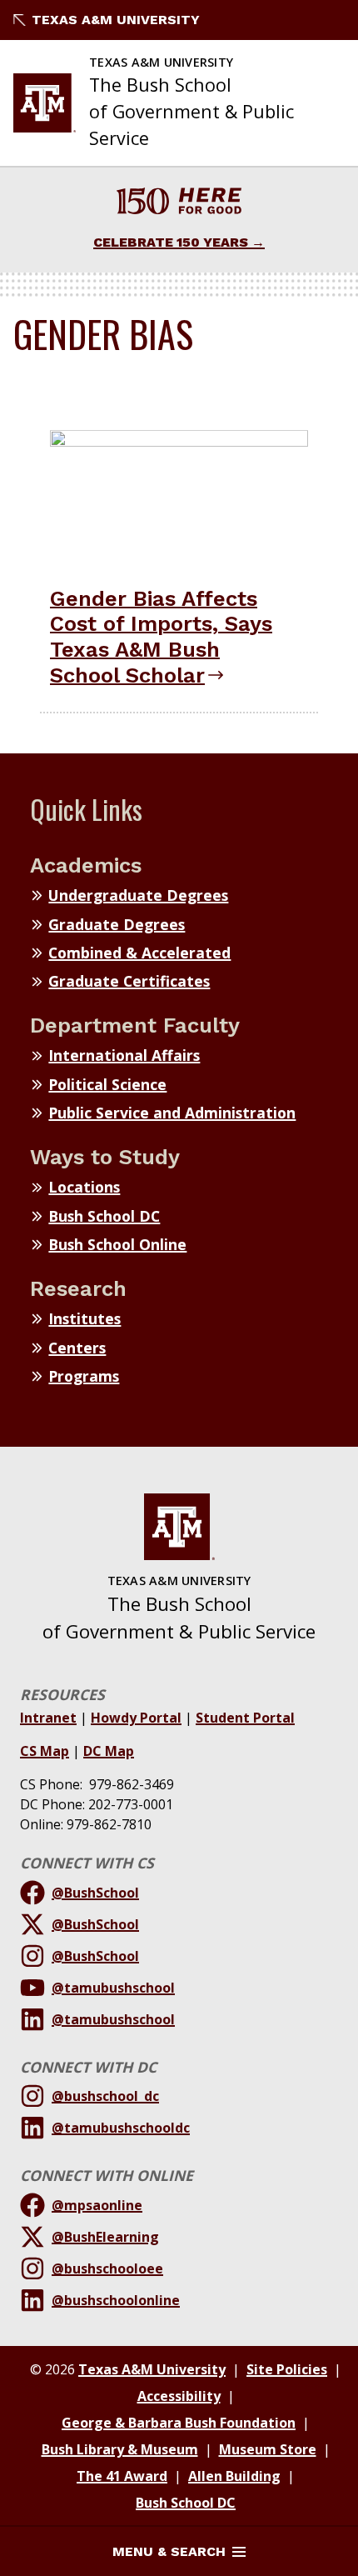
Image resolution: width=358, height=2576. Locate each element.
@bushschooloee (107, 2268)
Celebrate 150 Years (171, 242)
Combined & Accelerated (139, 953)
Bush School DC (104, 1216)
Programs (84, 1376)
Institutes (85, 1318)
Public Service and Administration (172, 1113)
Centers (77, 1348)
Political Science (107, 1084)
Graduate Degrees (117, 924)
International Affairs (124, 1055)
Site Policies (287, 2369)
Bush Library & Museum (120, 2449)
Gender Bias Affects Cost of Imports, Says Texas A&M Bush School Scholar (161, 637)
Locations (84, 1187)
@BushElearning (105, 2237)
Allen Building (234, 2476)
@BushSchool (95, 1893)
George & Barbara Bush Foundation (179, 2423)
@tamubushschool (113, 1988)
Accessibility (179, 2396)
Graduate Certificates (129, 981)
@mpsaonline (97, 2205)
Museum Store (268, 2449)
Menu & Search (169, 2551)
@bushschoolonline (116, 2300)
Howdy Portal (136, 1718)
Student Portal (245, 1718)
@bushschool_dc (105, 2096)
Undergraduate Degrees (138, 895)
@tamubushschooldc (121, 2128)
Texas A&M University (116, 20)
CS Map (45, 1751)
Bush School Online (117, 1244)
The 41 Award (122, 2476)
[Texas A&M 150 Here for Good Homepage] (179, 204)
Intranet (48, 1718)
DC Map (109, 1751)
